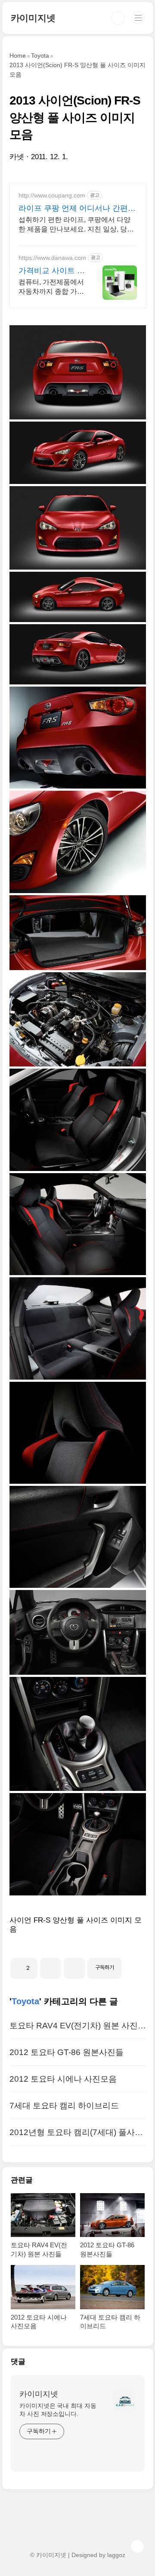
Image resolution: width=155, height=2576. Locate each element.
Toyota (25, 2001)
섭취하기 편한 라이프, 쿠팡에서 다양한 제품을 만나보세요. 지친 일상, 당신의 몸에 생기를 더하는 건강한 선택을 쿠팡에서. (76, 225)
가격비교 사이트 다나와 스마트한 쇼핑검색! (52, 271)
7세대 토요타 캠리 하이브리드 (64, 2106)
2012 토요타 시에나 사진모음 (63, 2079)
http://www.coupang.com (52, 195)
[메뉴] (138, 18)
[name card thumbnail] (124, 2400)
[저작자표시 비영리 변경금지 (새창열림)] (133, 1965)
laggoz (116, 2555)
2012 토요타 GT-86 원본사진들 (67, 2052)
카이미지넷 (33, 18)
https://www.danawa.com (52, 258)
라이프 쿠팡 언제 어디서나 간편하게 (77, 209)
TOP (137, 2546)
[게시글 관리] (74, 1968)
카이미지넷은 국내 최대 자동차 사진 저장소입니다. (58, 2410)
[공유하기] (51, 1968)
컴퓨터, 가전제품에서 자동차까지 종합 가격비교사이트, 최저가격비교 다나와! (51, 287)
